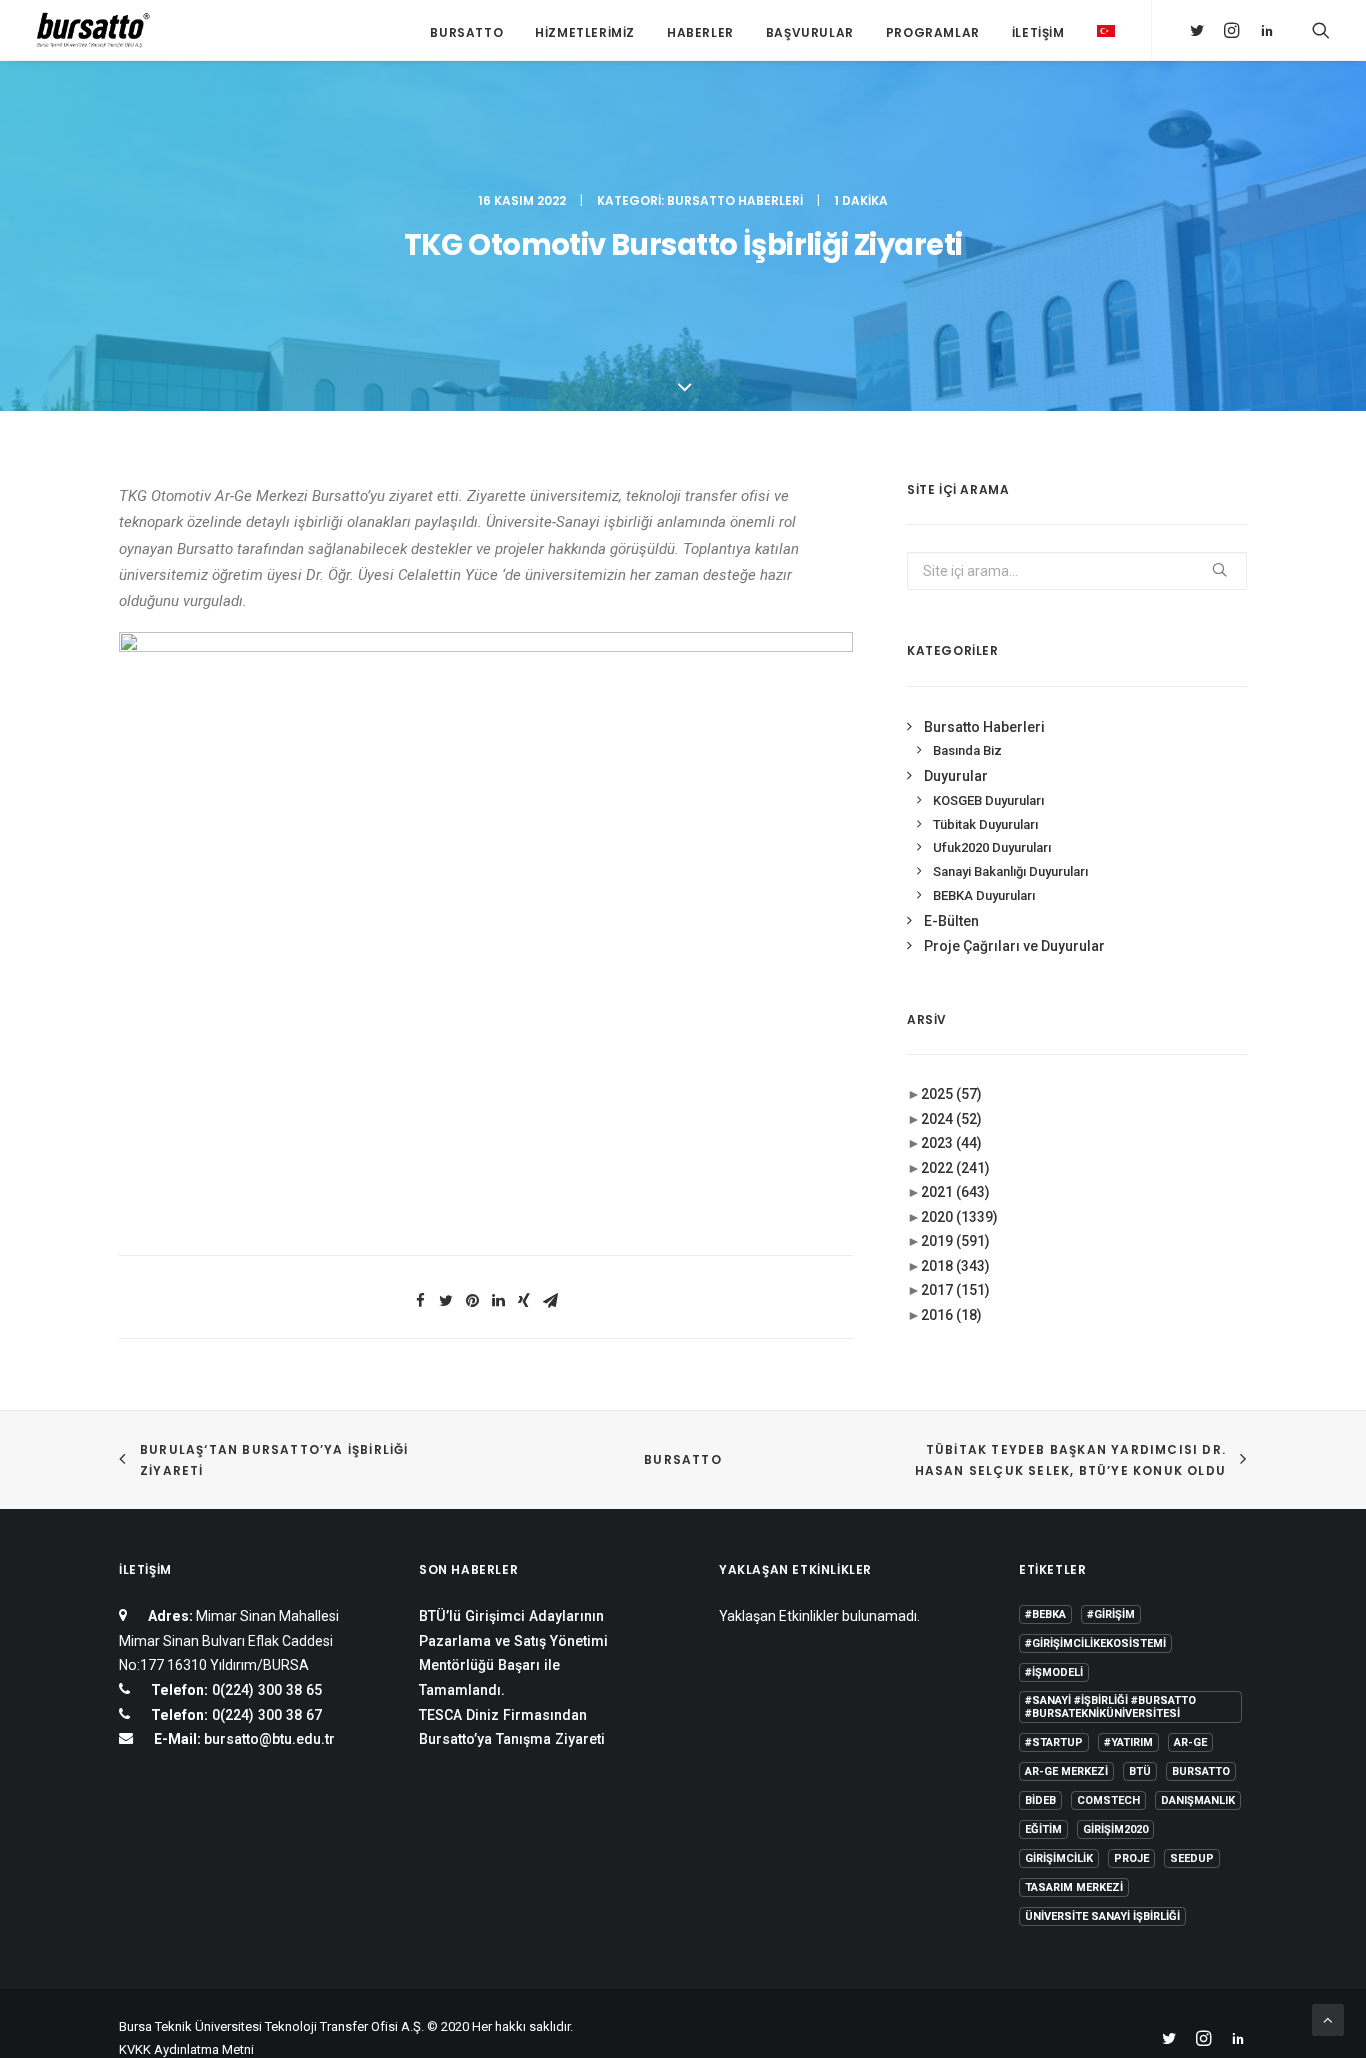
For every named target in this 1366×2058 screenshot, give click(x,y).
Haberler (700, 32)
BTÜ (1140, 1771)
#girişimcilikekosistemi (1095, 1643)
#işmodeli (1054, 1672)
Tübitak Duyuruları (985, 824)
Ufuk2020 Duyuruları (992, 847)
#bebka (1045, 1614)
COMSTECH (1108, 1800)
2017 (955, 1290)
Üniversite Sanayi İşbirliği (1102, 1916)
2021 (955, 1192)
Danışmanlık (1198, 1800)
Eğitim (1043, 1829)
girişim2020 (1115, 1829)
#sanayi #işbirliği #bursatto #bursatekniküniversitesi (1110, 1707)
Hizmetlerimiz (585, 32)
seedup (1192, 1858)
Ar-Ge (1190, 1742)
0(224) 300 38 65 (265, 1690)
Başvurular (810, 32)
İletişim (1038, 32)
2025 (951, 1094)
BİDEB (1040, 1800)
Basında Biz (967, 750)
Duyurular (956, 776)
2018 (955, 1266)
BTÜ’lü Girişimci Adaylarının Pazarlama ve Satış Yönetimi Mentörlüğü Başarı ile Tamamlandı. (513, 1653)
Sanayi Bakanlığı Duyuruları (1010, 871)
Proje (1131, 1858)
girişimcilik (1059, 1858)
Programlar (933, 32)
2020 (959, 1217)
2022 (955, 1168)
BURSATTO (683, 1459)
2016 (951, 1315)
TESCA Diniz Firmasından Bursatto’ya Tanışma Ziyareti (512, 1727)
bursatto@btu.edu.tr (269, 1739)
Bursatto (466, 32)
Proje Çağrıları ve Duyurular (1014, 946)
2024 (951, 1119)
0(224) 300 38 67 (265, 1715)
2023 (951, 1143)
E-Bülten (951, 921)
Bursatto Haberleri (735, 200)
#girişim (1111, 1614)
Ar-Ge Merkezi (1066, 1771)
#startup (1054, 1742)
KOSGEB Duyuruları (988, 800)
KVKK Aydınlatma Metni (186, 2049)
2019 (955, 1241)
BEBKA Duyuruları (984, 895)
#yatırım (1128, 1742)
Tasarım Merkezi (1074, 1887)
